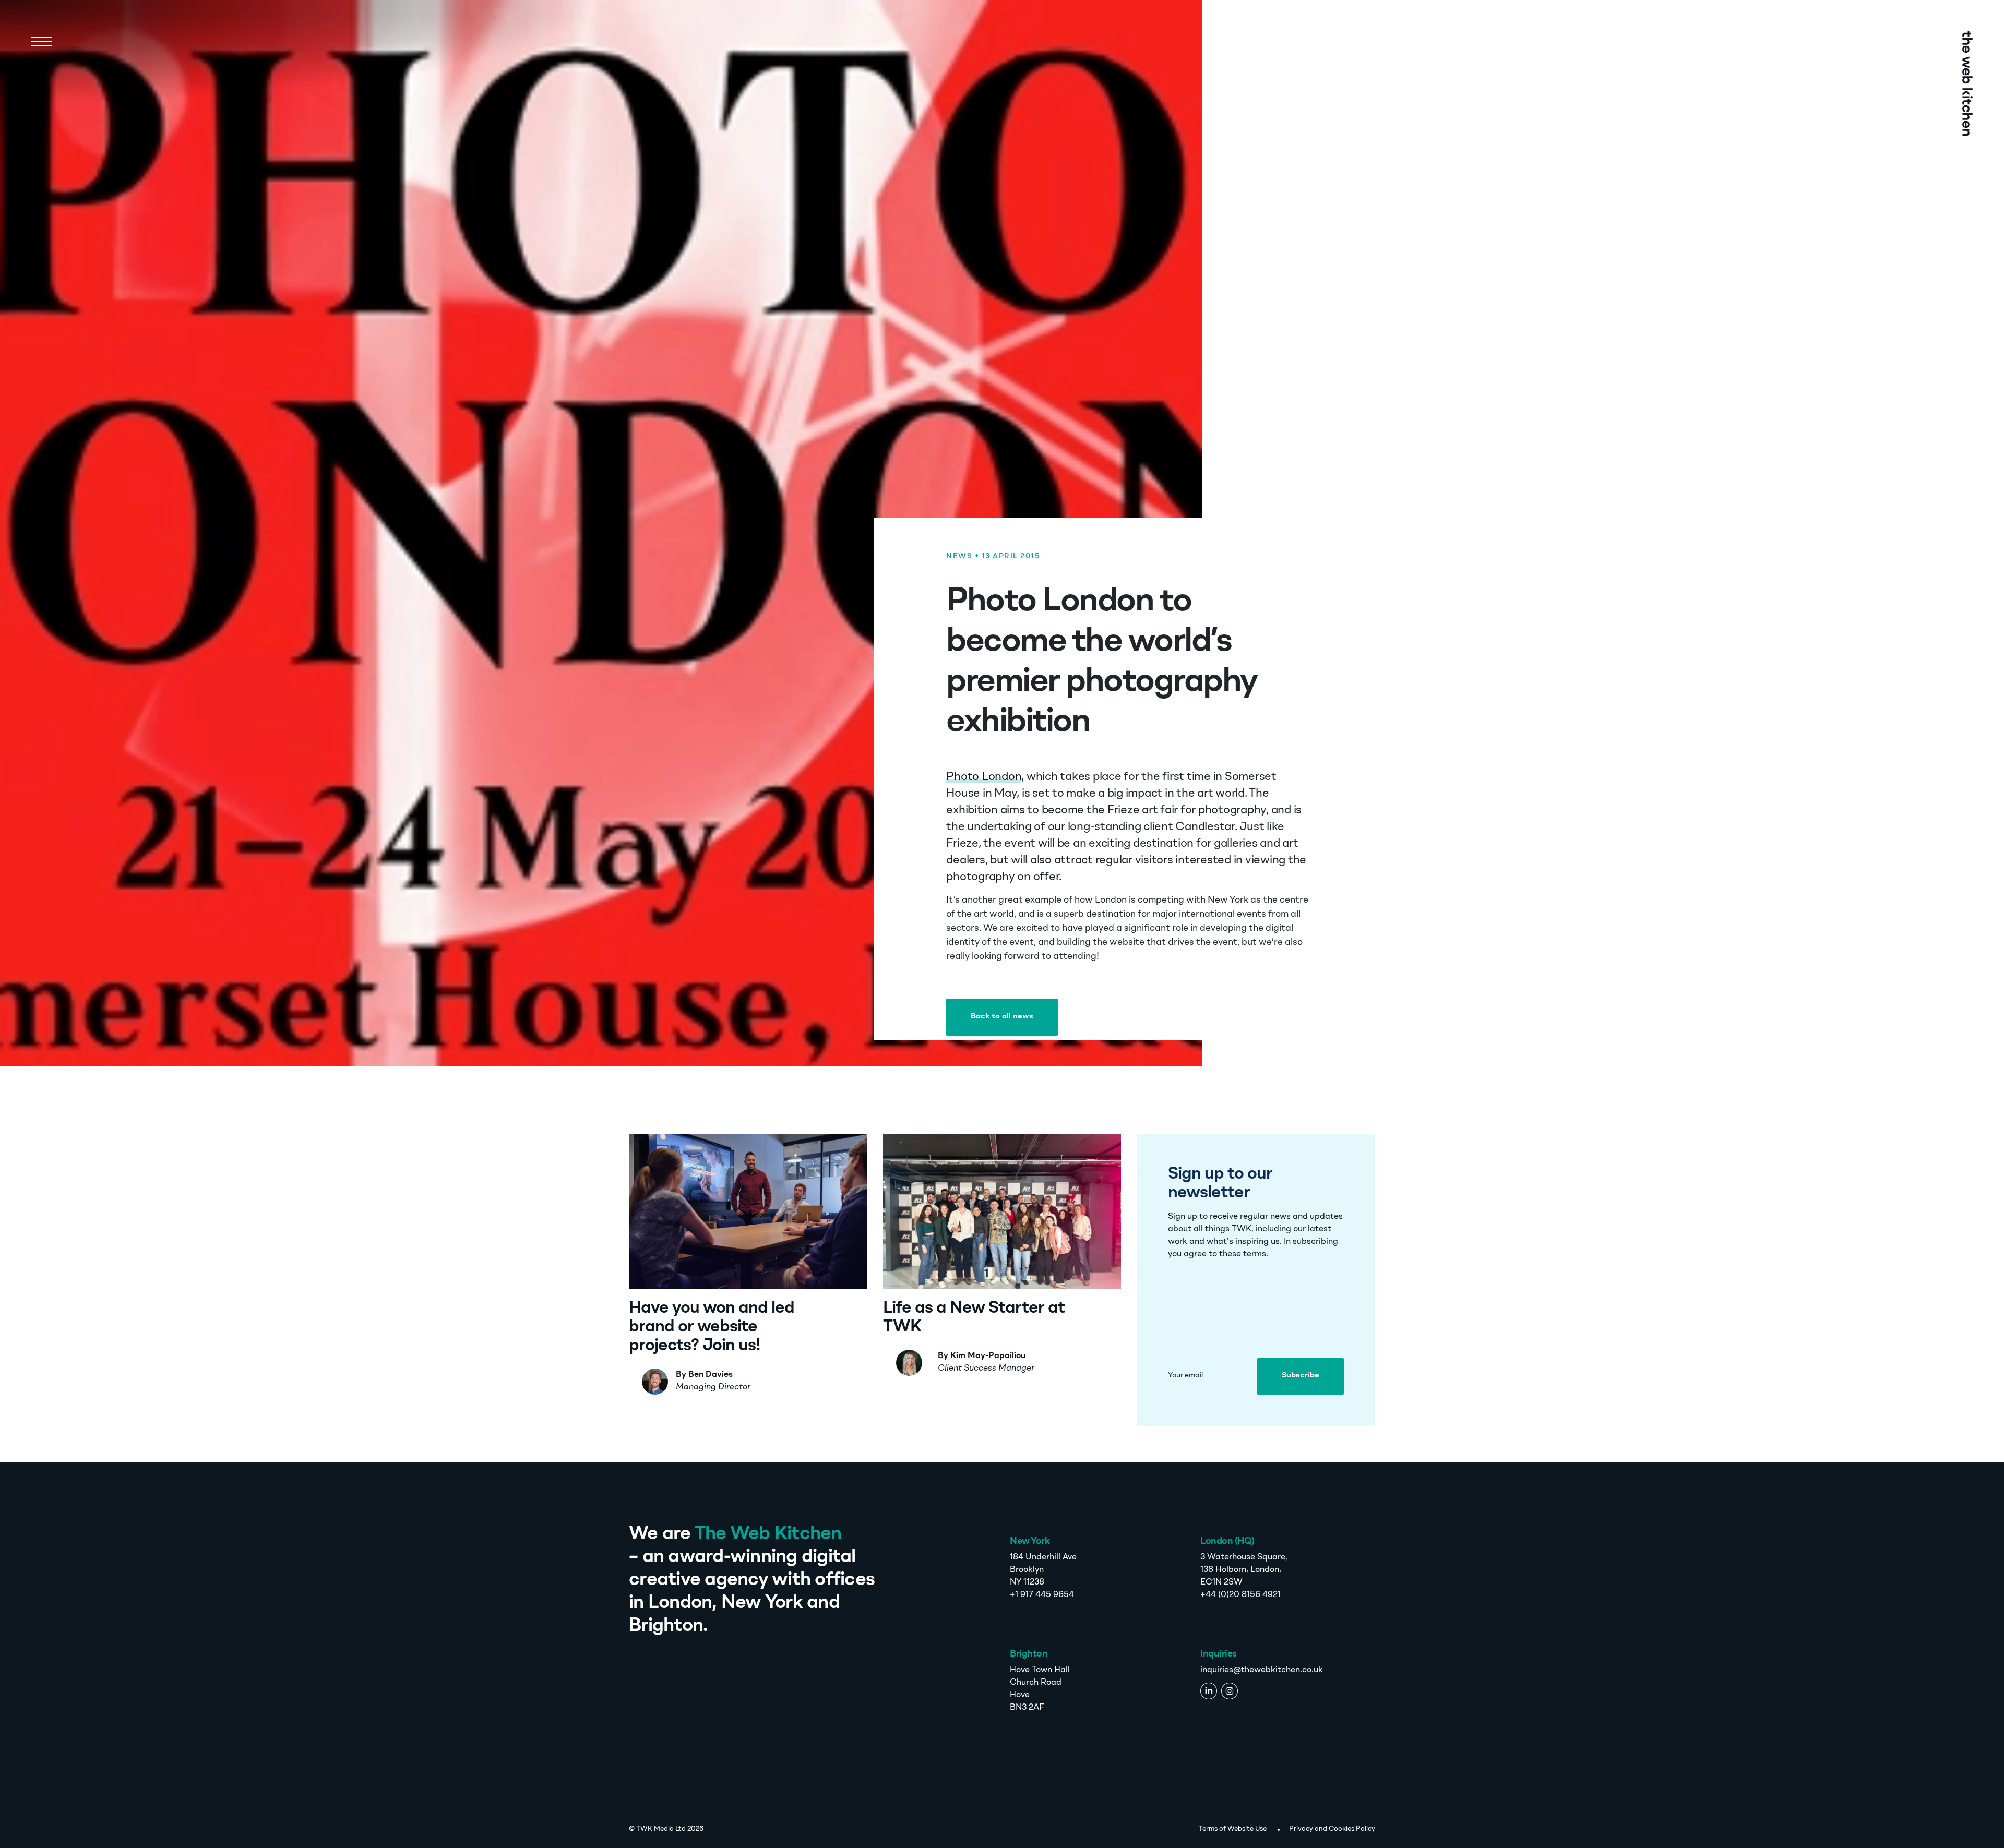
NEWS (959, 556)
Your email (1185, 1375)
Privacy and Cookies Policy (1332, 1829)
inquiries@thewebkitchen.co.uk (1262, 1670)
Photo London (984, 777)
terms (1255, 1254)
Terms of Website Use (1233, 1829)
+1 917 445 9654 (1042, 1595)
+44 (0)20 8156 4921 (1240, 1595)
